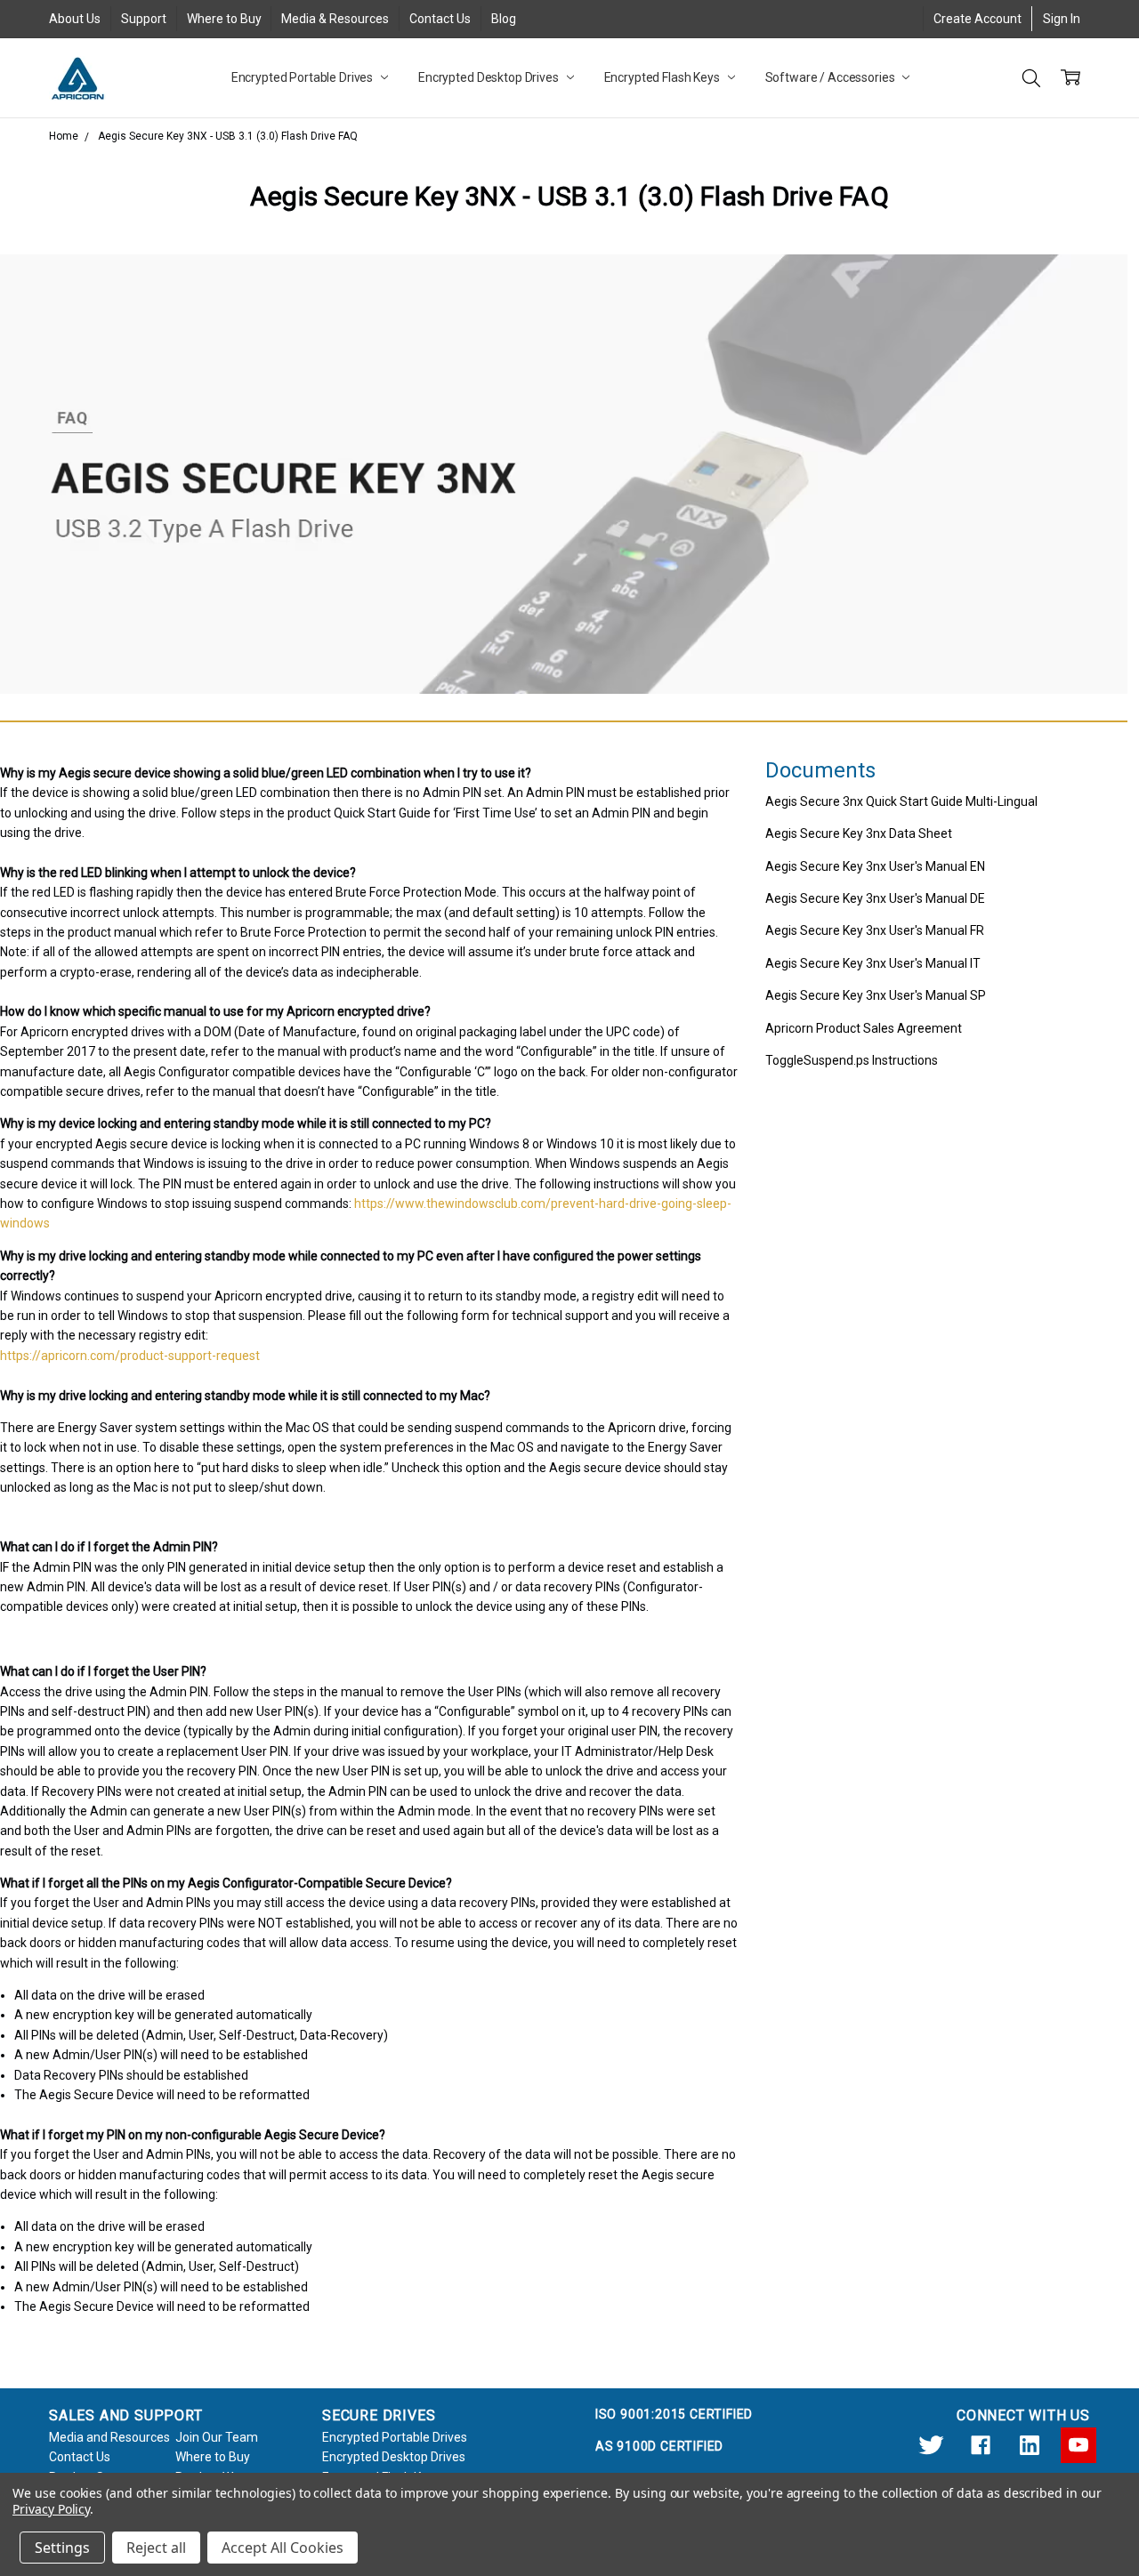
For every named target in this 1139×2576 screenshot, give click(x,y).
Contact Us (440, 19)
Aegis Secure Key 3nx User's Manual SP (876, 995)
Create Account (977, 19)
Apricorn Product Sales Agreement (864, 1028)
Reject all (156, 2548)
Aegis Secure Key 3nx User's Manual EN (875, 866)
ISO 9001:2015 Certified (674, 2414)
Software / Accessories (832, 77)
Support (144, 19)
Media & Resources (335, 19)
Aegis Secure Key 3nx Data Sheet (859, 833)
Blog (504, 19)
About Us (75, 19)
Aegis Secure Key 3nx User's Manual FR (875, 930)
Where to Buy (224, 19)
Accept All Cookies (283, 2548)
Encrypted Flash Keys (663, 77)
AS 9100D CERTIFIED (659, 2446)
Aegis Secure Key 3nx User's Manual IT (873, 963)
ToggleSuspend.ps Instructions (852, 1060)
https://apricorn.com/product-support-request (130, 1356)
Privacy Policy (51, 2509)
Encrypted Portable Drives (303, 77)
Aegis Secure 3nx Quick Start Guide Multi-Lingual (901, 801)
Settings (62, 2548)
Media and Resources (109, 2437)
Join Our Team (217, 2437)
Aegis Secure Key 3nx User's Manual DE (875, 898)
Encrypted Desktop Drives (490, 77)
